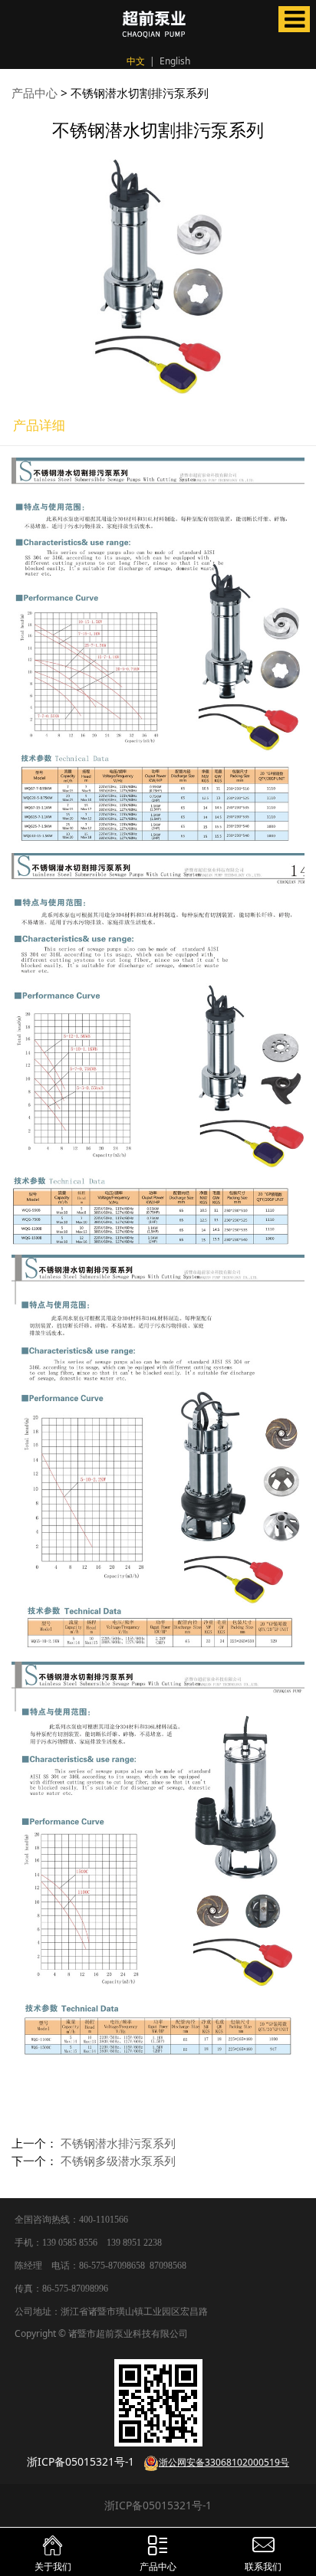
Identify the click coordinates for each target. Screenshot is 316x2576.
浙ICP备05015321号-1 (158, 2505)
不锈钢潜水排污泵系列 (118, 2143)
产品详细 (39, 425)
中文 (136, 61)
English (175, 61)
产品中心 (35, 93)
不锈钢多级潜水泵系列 (118, 2161)
